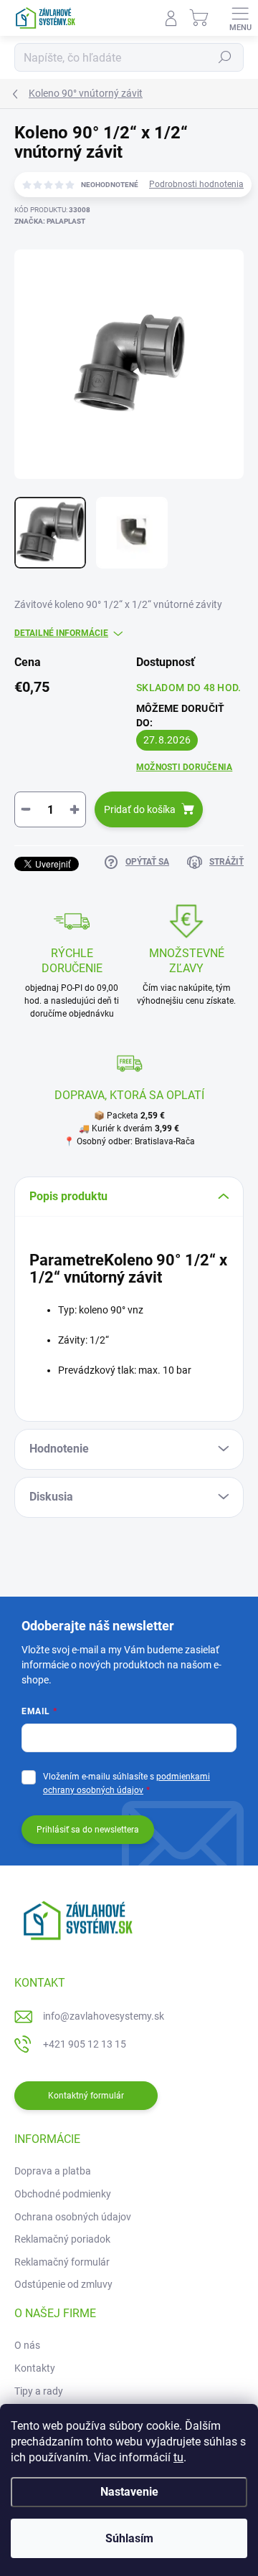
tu (178, 2457)
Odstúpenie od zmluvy (63, 2284)
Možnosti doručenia (184, 767)
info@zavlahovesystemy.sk (104, 2016)
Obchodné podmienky (63, 2194)
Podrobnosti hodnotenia (196, 184)
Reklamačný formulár (62, 2262)
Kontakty (35, 2368)
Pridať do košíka (140, 809)
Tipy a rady (39, 2391)
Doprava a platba (53, 2171)
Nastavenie (129, 2492)
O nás (27, 2345)
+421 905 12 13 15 (85, 2044)
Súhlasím (129, 2538)
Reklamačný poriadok (62, 2239)
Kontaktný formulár (86, 2096)
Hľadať (225, 57)
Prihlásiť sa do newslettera (88, 1830)
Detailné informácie (61, 633)
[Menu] (240, 18)
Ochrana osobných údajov (73, 2217)
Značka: (50, 221)
